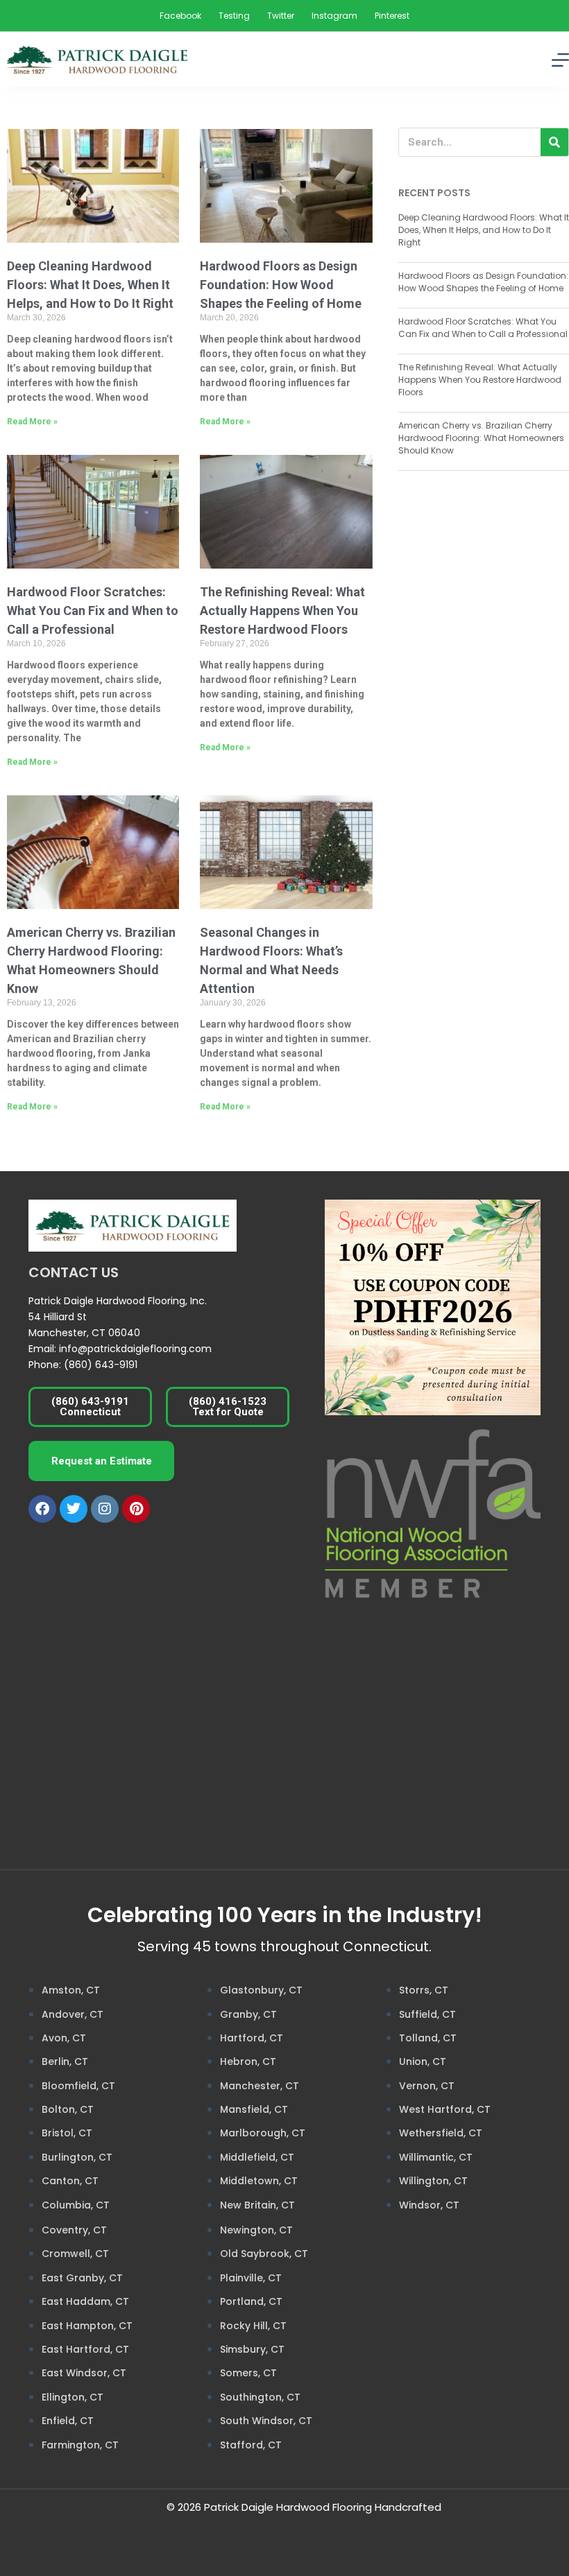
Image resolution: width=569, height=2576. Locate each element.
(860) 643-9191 (101, 1365)
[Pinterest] (136, 1509)
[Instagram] (105, 1509)
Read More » (32, 422)
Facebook (180, 16)
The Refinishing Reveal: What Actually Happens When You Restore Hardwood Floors (282, 611)
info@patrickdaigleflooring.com (135, 1349)
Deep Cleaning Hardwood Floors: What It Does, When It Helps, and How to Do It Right (90, 285)
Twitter (281, 16)
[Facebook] (42, 1509)
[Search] (554, 142)
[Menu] (560, 60)
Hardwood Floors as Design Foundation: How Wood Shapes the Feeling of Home (281, 285)
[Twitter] (74, 1509)
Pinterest (392, 16)
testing (234, 16)
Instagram (334, 16)
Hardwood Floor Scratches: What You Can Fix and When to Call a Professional (93, 611)
